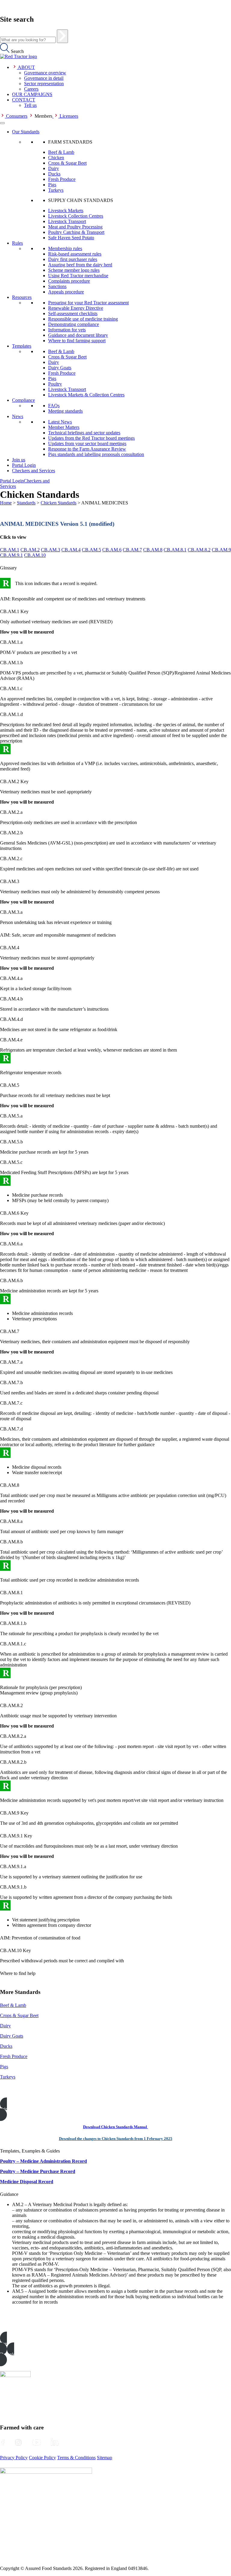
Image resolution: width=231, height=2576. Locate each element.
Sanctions (57, 286)
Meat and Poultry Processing (75, 227)
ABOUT (26, 67)
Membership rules (65, 248)
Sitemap (105, 2458)
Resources (22, 297)
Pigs (52, 185)
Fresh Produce (62, 179)
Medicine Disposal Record (27, 2182)
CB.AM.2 (30, 550)
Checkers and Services (34, 471)
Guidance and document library (78, 335)
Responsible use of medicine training (83, 319)
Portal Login (24, 465)
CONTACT (24, 100)
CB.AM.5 (91, 550)
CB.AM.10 (35, 555)
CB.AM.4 (71, 550)
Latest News (60, 422)
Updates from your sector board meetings (87, 443)
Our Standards (26, 132)
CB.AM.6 (112, 550)
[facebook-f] (3, 2442)
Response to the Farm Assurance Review (87, 449)
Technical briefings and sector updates (84, 433)
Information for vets (67, 330)
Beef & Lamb (61, 152)
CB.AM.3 (51, 550)
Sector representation (44, 84)
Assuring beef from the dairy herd (80, 265)
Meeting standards (65, 411)
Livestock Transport (67, 221)
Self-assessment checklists (73, 313)
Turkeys (56, 190)
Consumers (17, 116)
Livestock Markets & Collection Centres (86, 395)
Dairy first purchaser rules (73, 259)
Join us (19, 460)
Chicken (56, 158)
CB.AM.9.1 (11, 555)
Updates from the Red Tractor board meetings (91, 438)
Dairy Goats (60, 368)
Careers (31, 89)
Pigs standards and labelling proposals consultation (96, 454)
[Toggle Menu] (2, 123)
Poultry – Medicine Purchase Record (38, 2171)
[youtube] (37, 2442)
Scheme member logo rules (74, 270)
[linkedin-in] (54, 2442)
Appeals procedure (66, 292)
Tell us (30, 105)
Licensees (69, 116)
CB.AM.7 (132, 550)
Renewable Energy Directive (76, 308)
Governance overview (45, 73)
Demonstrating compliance (74, 324)
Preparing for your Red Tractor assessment (88, 303)
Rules (17, 243)
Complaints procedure (69, 281)
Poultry (55, 384)
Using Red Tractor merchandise (78, 276)
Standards (26, 503)
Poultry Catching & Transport (76, 232)
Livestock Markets (66, 211)
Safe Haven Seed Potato (71, 238)
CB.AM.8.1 (175, 550)
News (18, 416)
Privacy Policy (14, 2458)
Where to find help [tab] (18, 1973)
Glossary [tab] (8, 568)
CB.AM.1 (10, 550)
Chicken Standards (59, 503)
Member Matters (64, 427)
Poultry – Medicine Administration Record (43, 2161)
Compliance (23, 400)
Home (6, 503)
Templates (22, 346)
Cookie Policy (42, 2458)
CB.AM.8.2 (199, 550)
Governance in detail (44, 78)
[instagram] (18, 2442)
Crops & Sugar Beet (67, 163)
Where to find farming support (77, 341)
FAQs (54, 406)
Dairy (54, 168)
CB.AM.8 (153, 550)
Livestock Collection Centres (76, 216)
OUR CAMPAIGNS (32, 94)
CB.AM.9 (221, 550)
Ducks (54, 174)
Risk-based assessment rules (75, 254)
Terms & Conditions (76, 2458)
